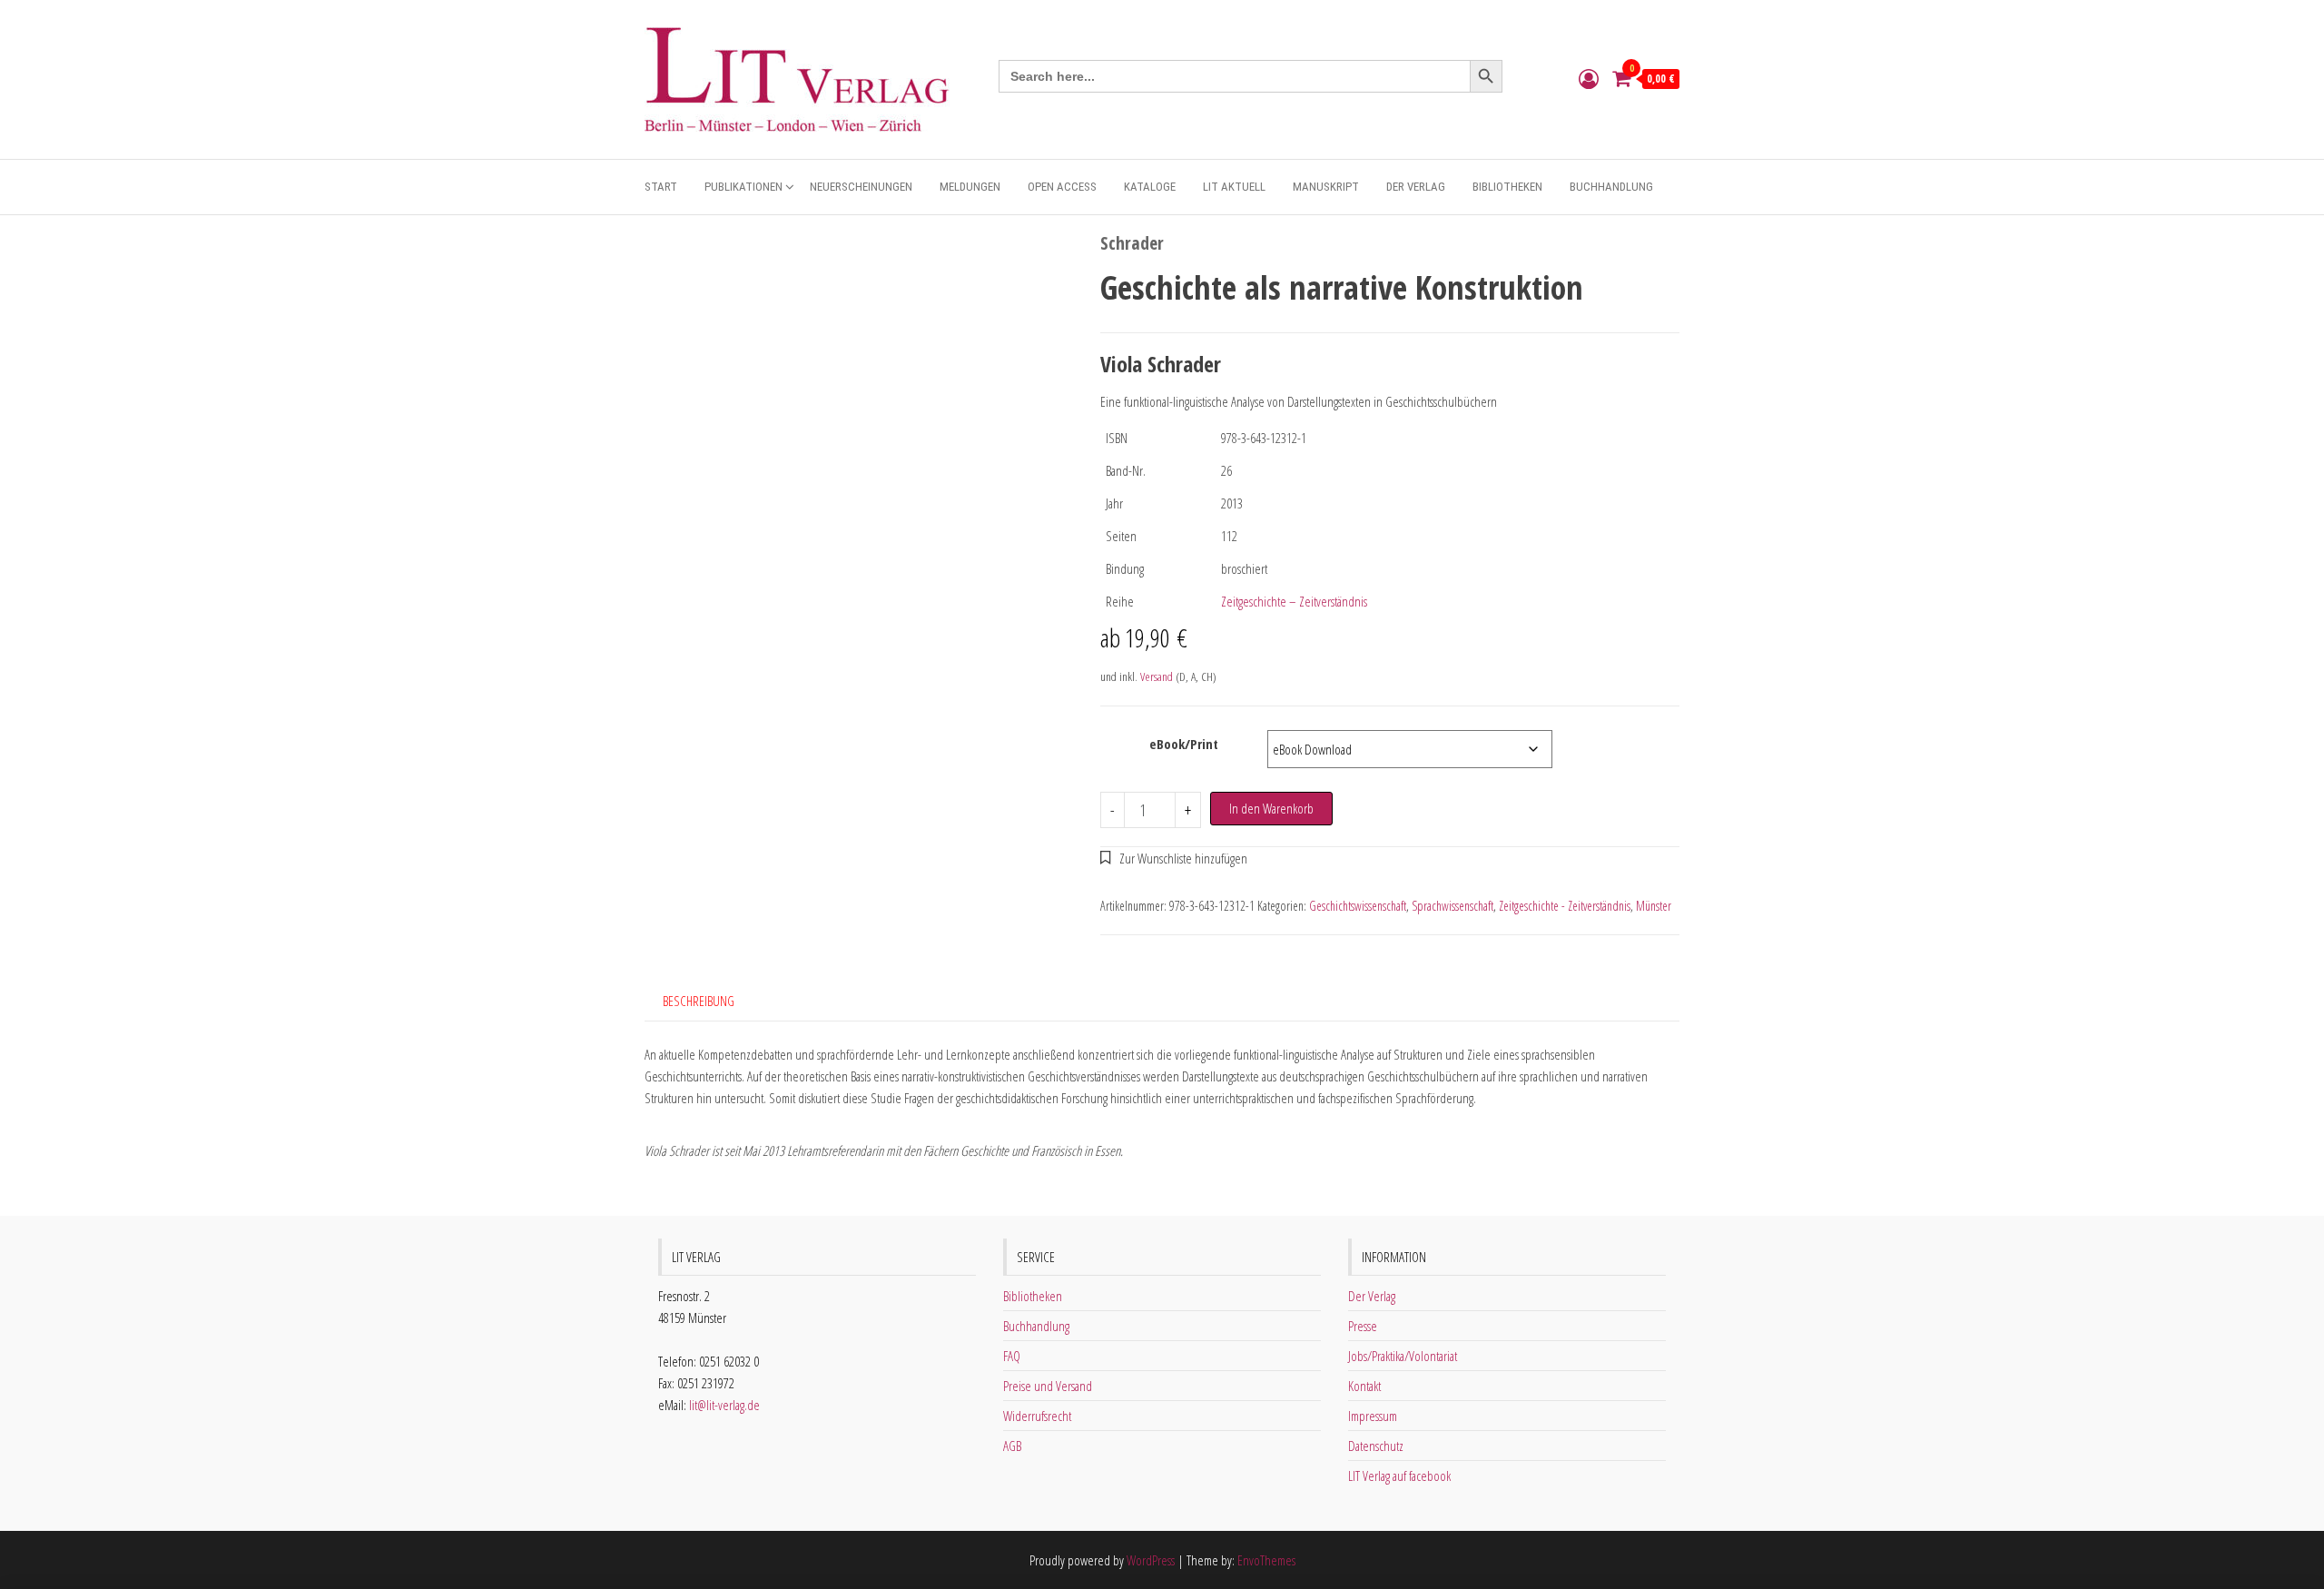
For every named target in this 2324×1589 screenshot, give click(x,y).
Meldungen (970, 187)
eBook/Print (1184, 744)
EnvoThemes (1266, 1560)
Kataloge (1150, 187)
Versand (1157, 676)
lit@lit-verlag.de (724, 1405)
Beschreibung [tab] (699, 1001)
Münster (1654, 906)
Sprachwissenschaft (1452, 906)
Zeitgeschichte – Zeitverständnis (1294, 601)
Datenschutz (1376, 1446)
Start (661, 187)
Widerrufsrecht (1037, 1416)
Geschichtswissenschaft (1358, 906)
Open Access (1062, 187)
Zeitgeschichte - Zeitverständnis (1565, 906)
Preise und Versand (1048, 1386)
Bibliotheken (1507, 187)
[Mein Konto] (1589, 78)
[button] (1174, 858)
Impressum (1373, 1416)
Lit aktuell (1234, 187)
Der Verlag (1416, 187)
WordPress (1151, 1560)
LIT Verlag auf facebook (1399, 1475)
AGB (1012, 1446)
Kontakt (1364, 1386)
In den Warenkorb (1271, 808)
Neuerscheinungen (861, 187)
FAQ (1012, 1356)
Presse (1363, 1326)
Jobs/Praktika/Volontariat (1403, 1356)
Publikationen (743, 187)
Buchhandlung (1611, 187)
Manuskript (1326, 187)
